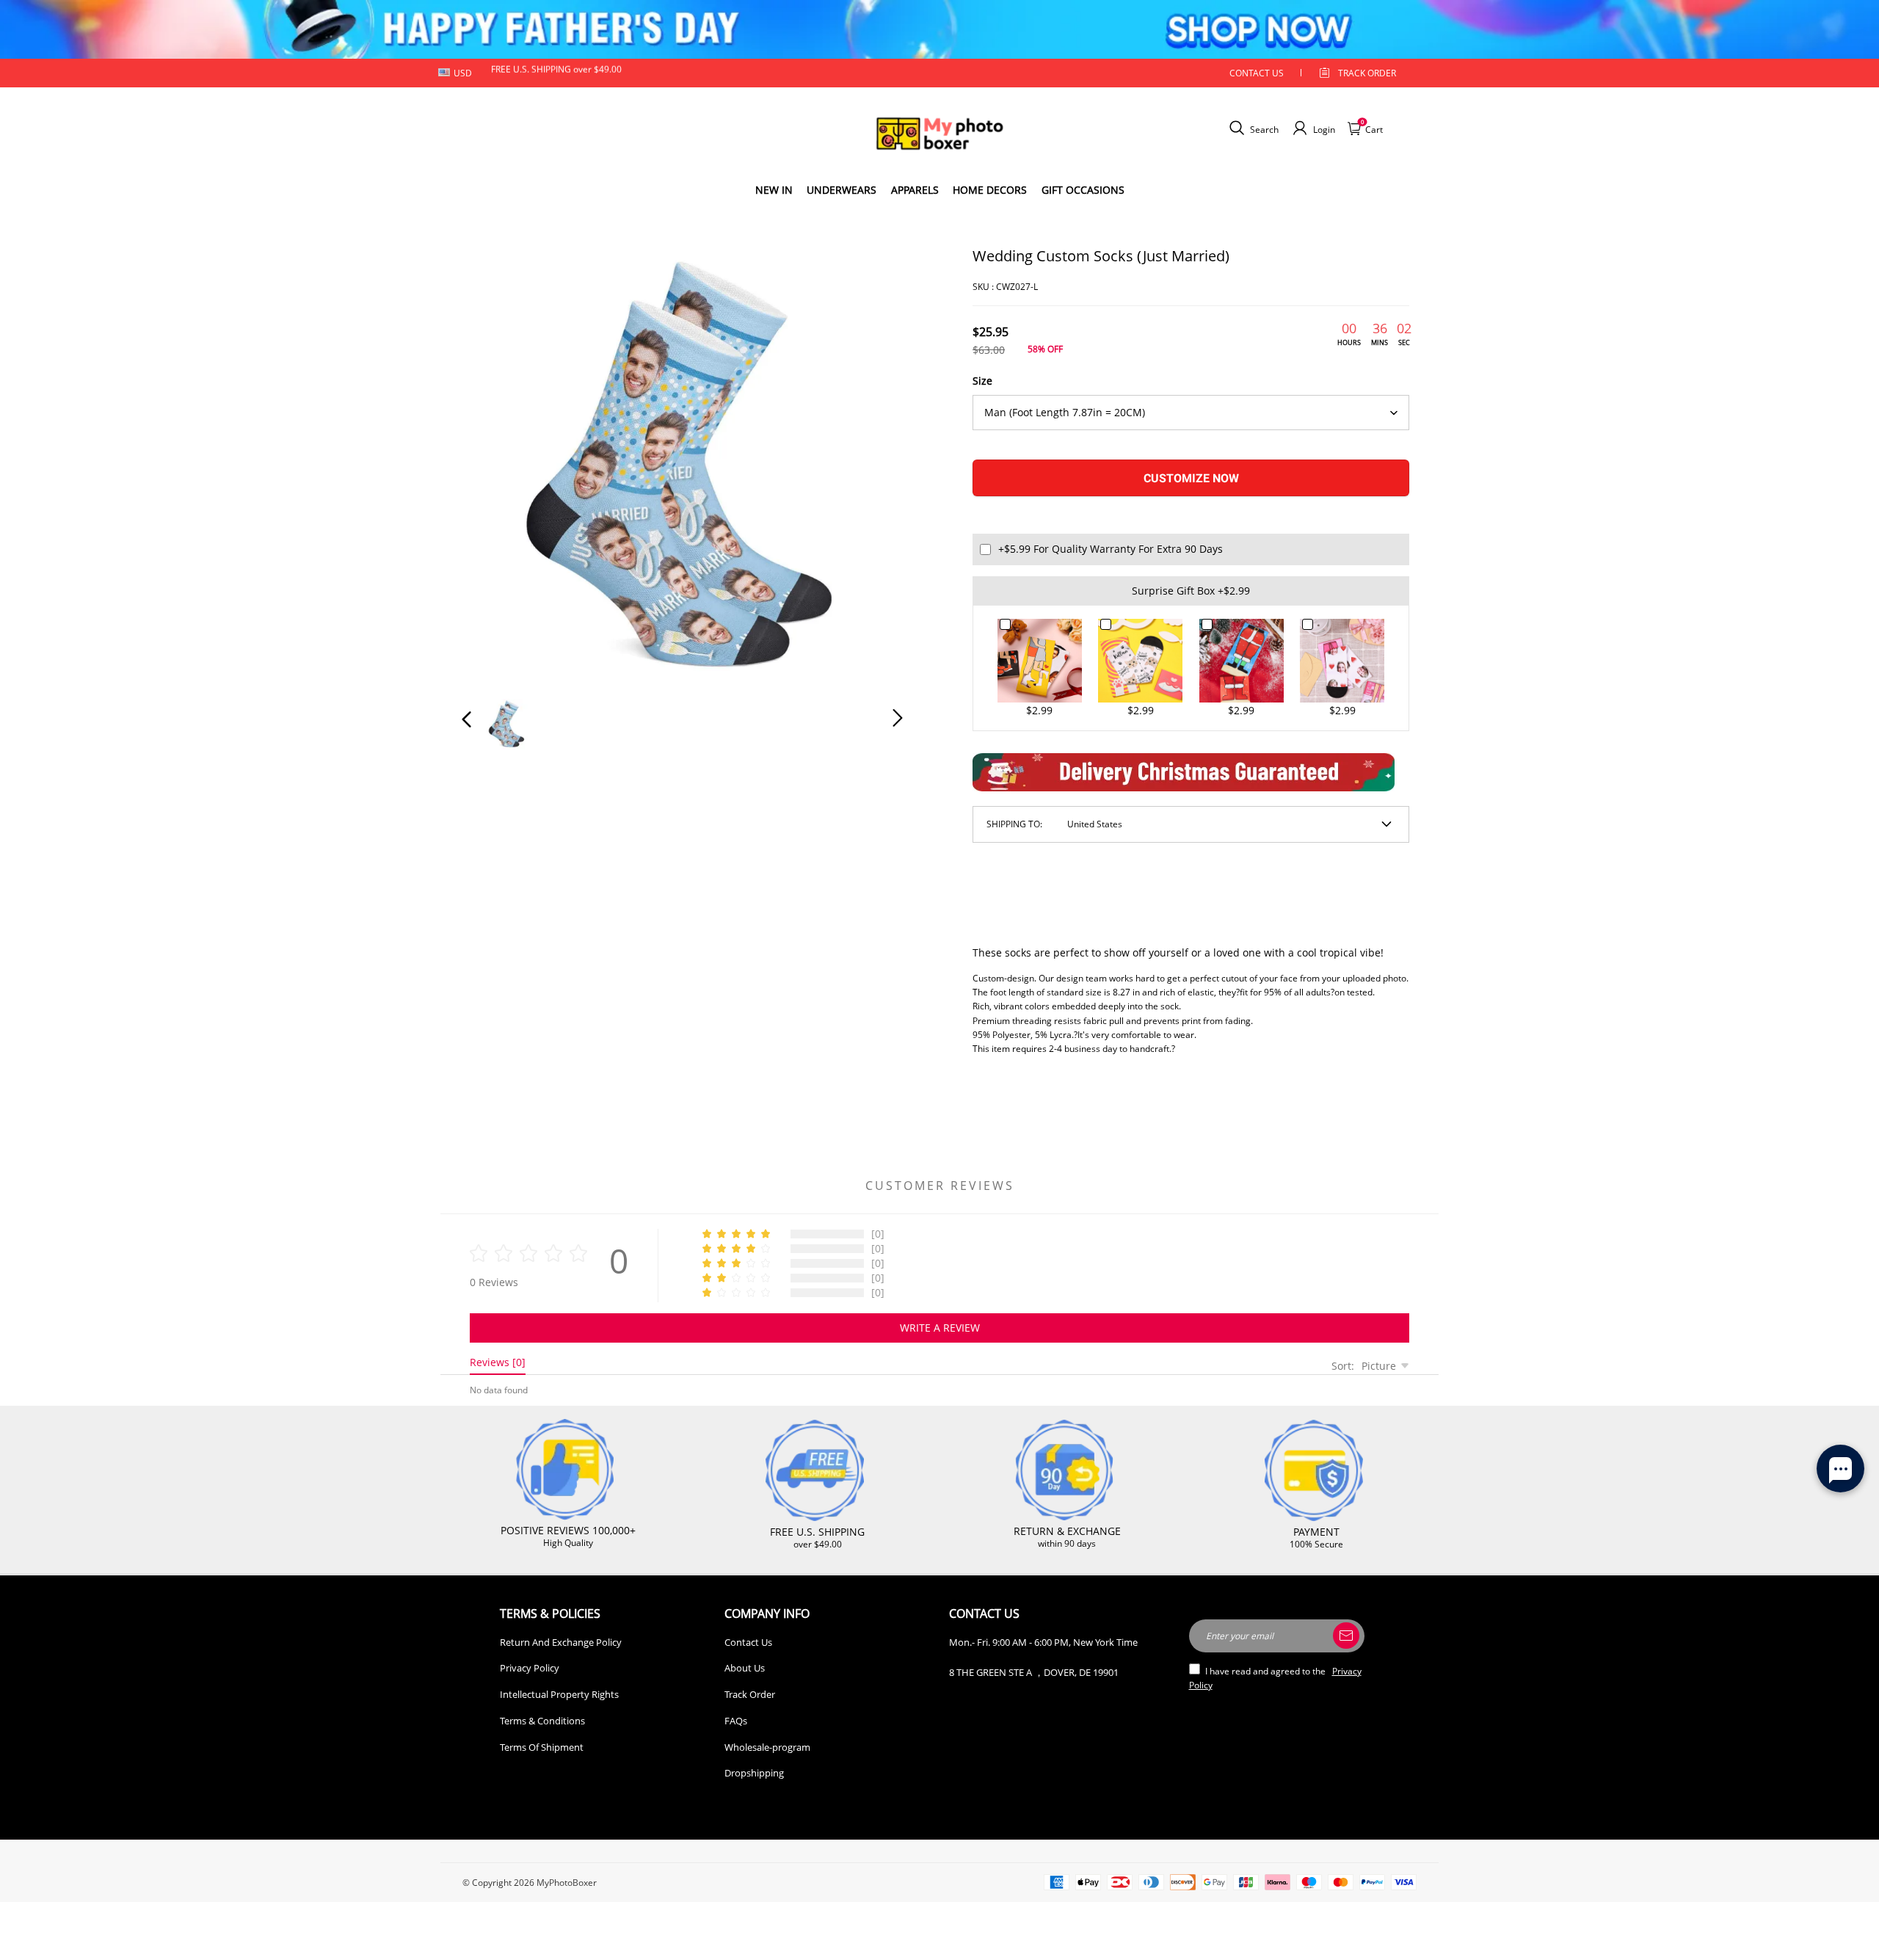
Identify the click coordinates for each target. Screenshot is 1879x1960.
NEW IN (774, 190)
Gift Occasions (1083, 190)
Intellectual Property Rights (559, 1694)
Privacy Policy (530, 1668)
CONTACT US (1257, 73)
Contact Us (748, 1642)
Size (982, 381)
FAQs (736, 1721)
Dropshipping (754, 1773)
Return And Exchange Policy (561, 1642)
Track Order (1367, 73)
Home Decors (990, 190)
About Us (745, 1668)
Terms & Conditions (542, 1721)
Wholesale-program (767, 1747)
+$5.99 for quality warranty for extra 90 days (1111, 549)
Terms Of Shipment (542, 1747)
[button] (496, 464)
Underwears (842, 190)
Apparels (915, 190)
